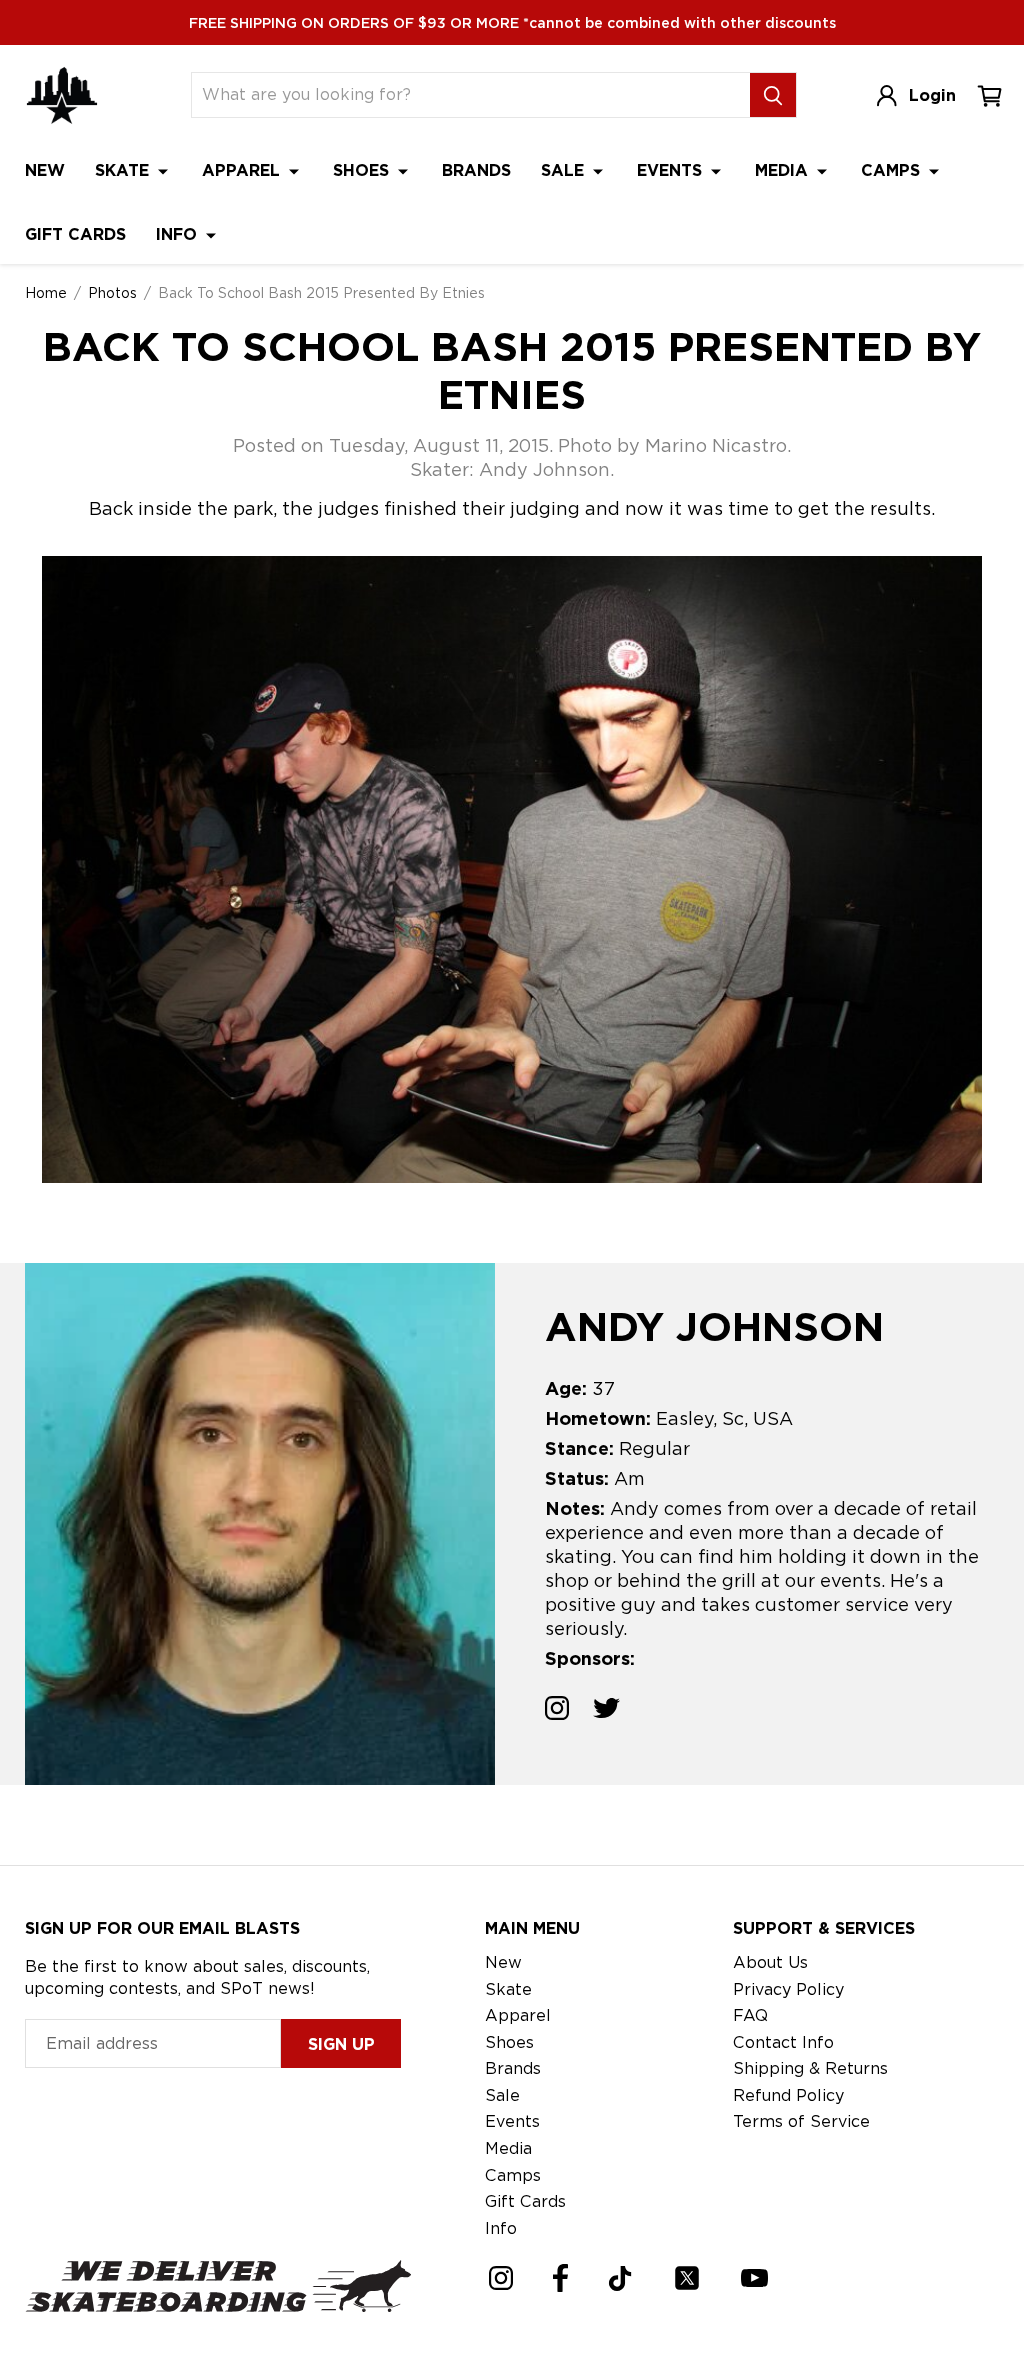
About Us (770, 1962)
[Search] (773, 95)
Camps (893, 170)
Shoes (363, 170)
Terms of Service (801, 2121)
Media (784, 170)
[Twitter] (687, 2278)
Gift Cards (75, 234)
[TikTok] (620, 2278)
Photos (112, 293)
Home (46, 293)
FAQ (750, 2015)
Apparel (243, 170)
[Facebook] (560, 2278)
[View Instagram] (557, 1711)
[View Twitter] (606, 1711)
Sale (565, 170)
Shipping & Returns (810, 2068)
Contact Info (783, 2042)
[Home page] (62, 95)
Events (672, 170)
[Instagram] (501, 2278)
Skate (124, 170)
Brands (476, 170)
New (45, 170)
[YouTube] (754, 2278)
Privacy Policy (788, 1989)
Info (179, 234)
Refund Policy (788, 2095)
